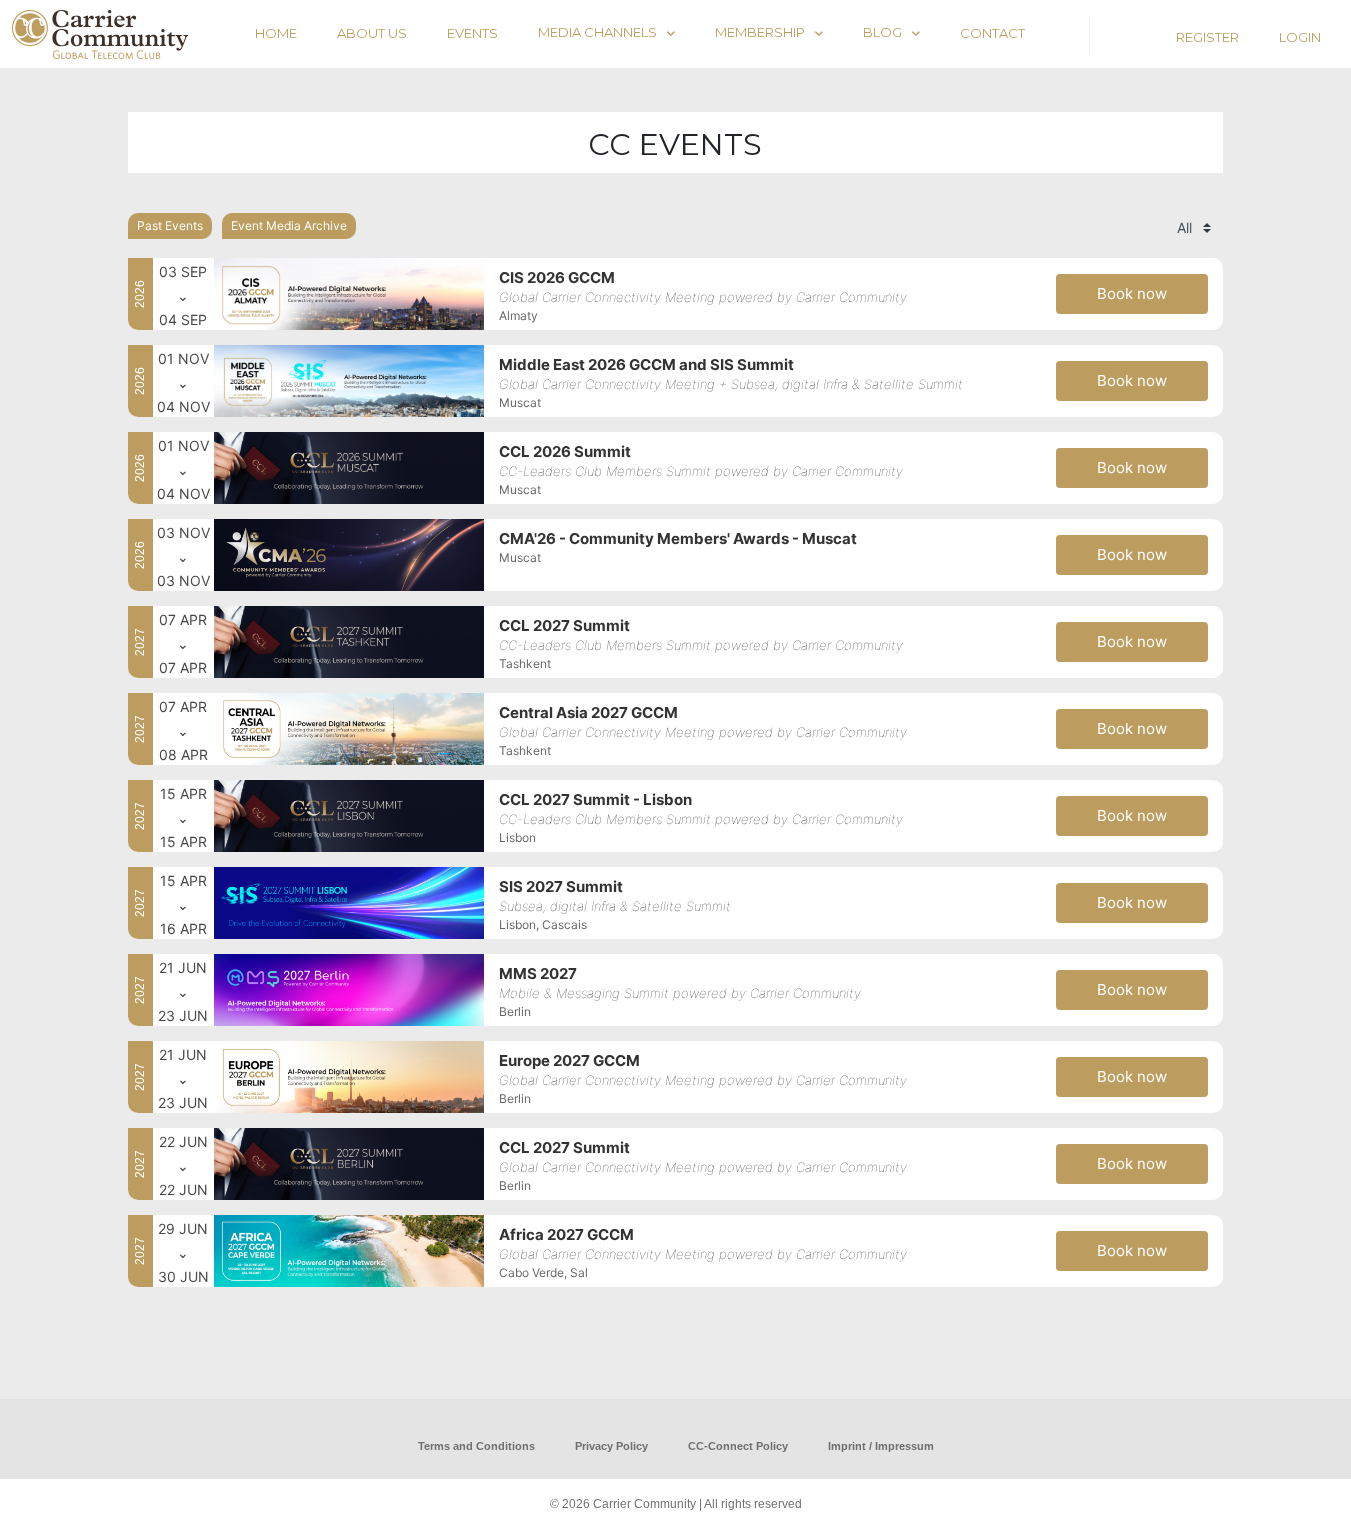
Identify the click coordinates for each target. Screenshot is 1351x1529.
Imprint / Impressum (881, 1446)
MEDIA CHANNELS (597, 32)
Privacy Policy (611, 1446)
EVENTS (472, 33)
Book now (1132, 293)
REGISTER (1207, 37)
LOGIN (1300, 37)
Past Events (170, 225)
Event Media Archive (289, 225)
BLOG (882, 32)
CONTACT (992, 33)
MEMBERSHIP (760, 32)
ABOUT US (372, 33)
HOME (276, 33)
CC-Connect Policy (738, 1446)
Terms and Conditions (476, 1446)
